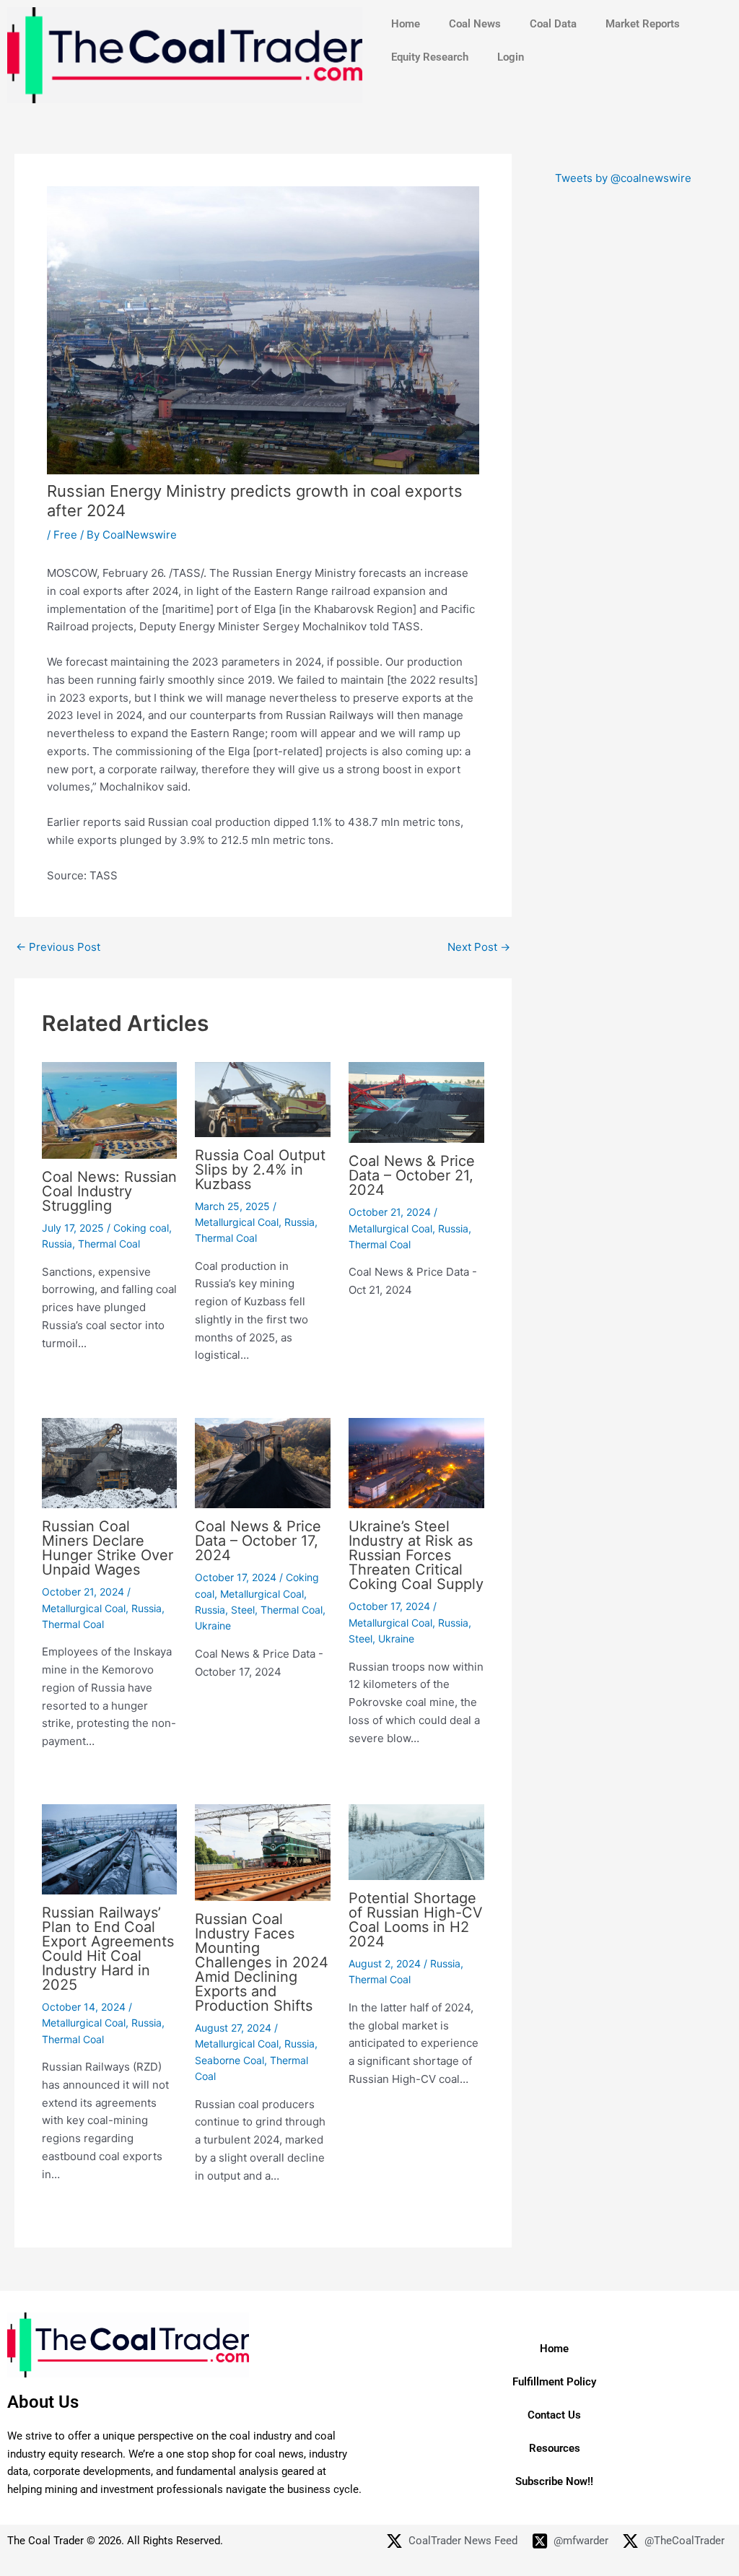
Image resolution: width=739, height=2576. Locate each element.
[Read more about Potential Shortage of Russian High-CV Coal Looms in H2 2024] (416, 1841)
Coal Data (553, 24)
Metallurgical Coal (237, 1222)
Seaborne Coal (229, 2060)
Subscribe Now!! (554, 2481)
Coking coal (141, 1228)
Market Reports (643, 24)
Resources (555, 2448)
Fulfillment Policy (554, 2382)
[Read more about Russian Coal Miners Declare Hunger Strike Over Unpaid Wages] (110, 1462)
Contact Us (554, 2415)
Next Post (479, 947)
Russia (57, 1244)
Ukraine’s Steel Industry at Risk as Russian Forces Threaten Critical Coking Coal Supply (416, 1555)
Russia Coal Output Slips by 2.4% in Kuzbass (260, 1170)
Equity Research (430, 57)
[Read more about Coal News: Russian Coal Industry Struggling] (110, 1109)
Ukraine (213, 1626)
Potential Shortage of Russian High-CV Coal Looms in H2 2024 (416, 1920)
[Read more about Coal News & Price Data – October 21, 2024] (416, 1101)
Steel (243, 1610)
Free (65, 535)
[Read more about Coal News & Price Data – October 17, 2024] (263, 1462)
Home (406, 24)
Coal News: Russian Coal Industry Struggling (109, 1191)
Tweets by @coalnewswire (623, 178)
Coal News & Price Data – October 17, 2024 (258, 1541)
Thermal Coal (109, 1244)
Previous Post (58, 947)
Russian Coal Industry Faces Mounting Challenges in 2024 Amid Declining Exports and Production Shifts (262, 1962)
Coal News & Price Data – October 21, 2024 (412, 1175)
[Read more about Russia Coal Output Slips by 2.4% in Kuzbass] (263, 1098)
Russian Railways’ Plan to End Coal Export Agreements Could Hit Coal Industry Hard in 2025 (108, 1949)
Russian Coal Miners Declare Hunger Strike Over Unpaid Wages (108, 1548)
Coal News (475, 24)
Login (511, 57)
